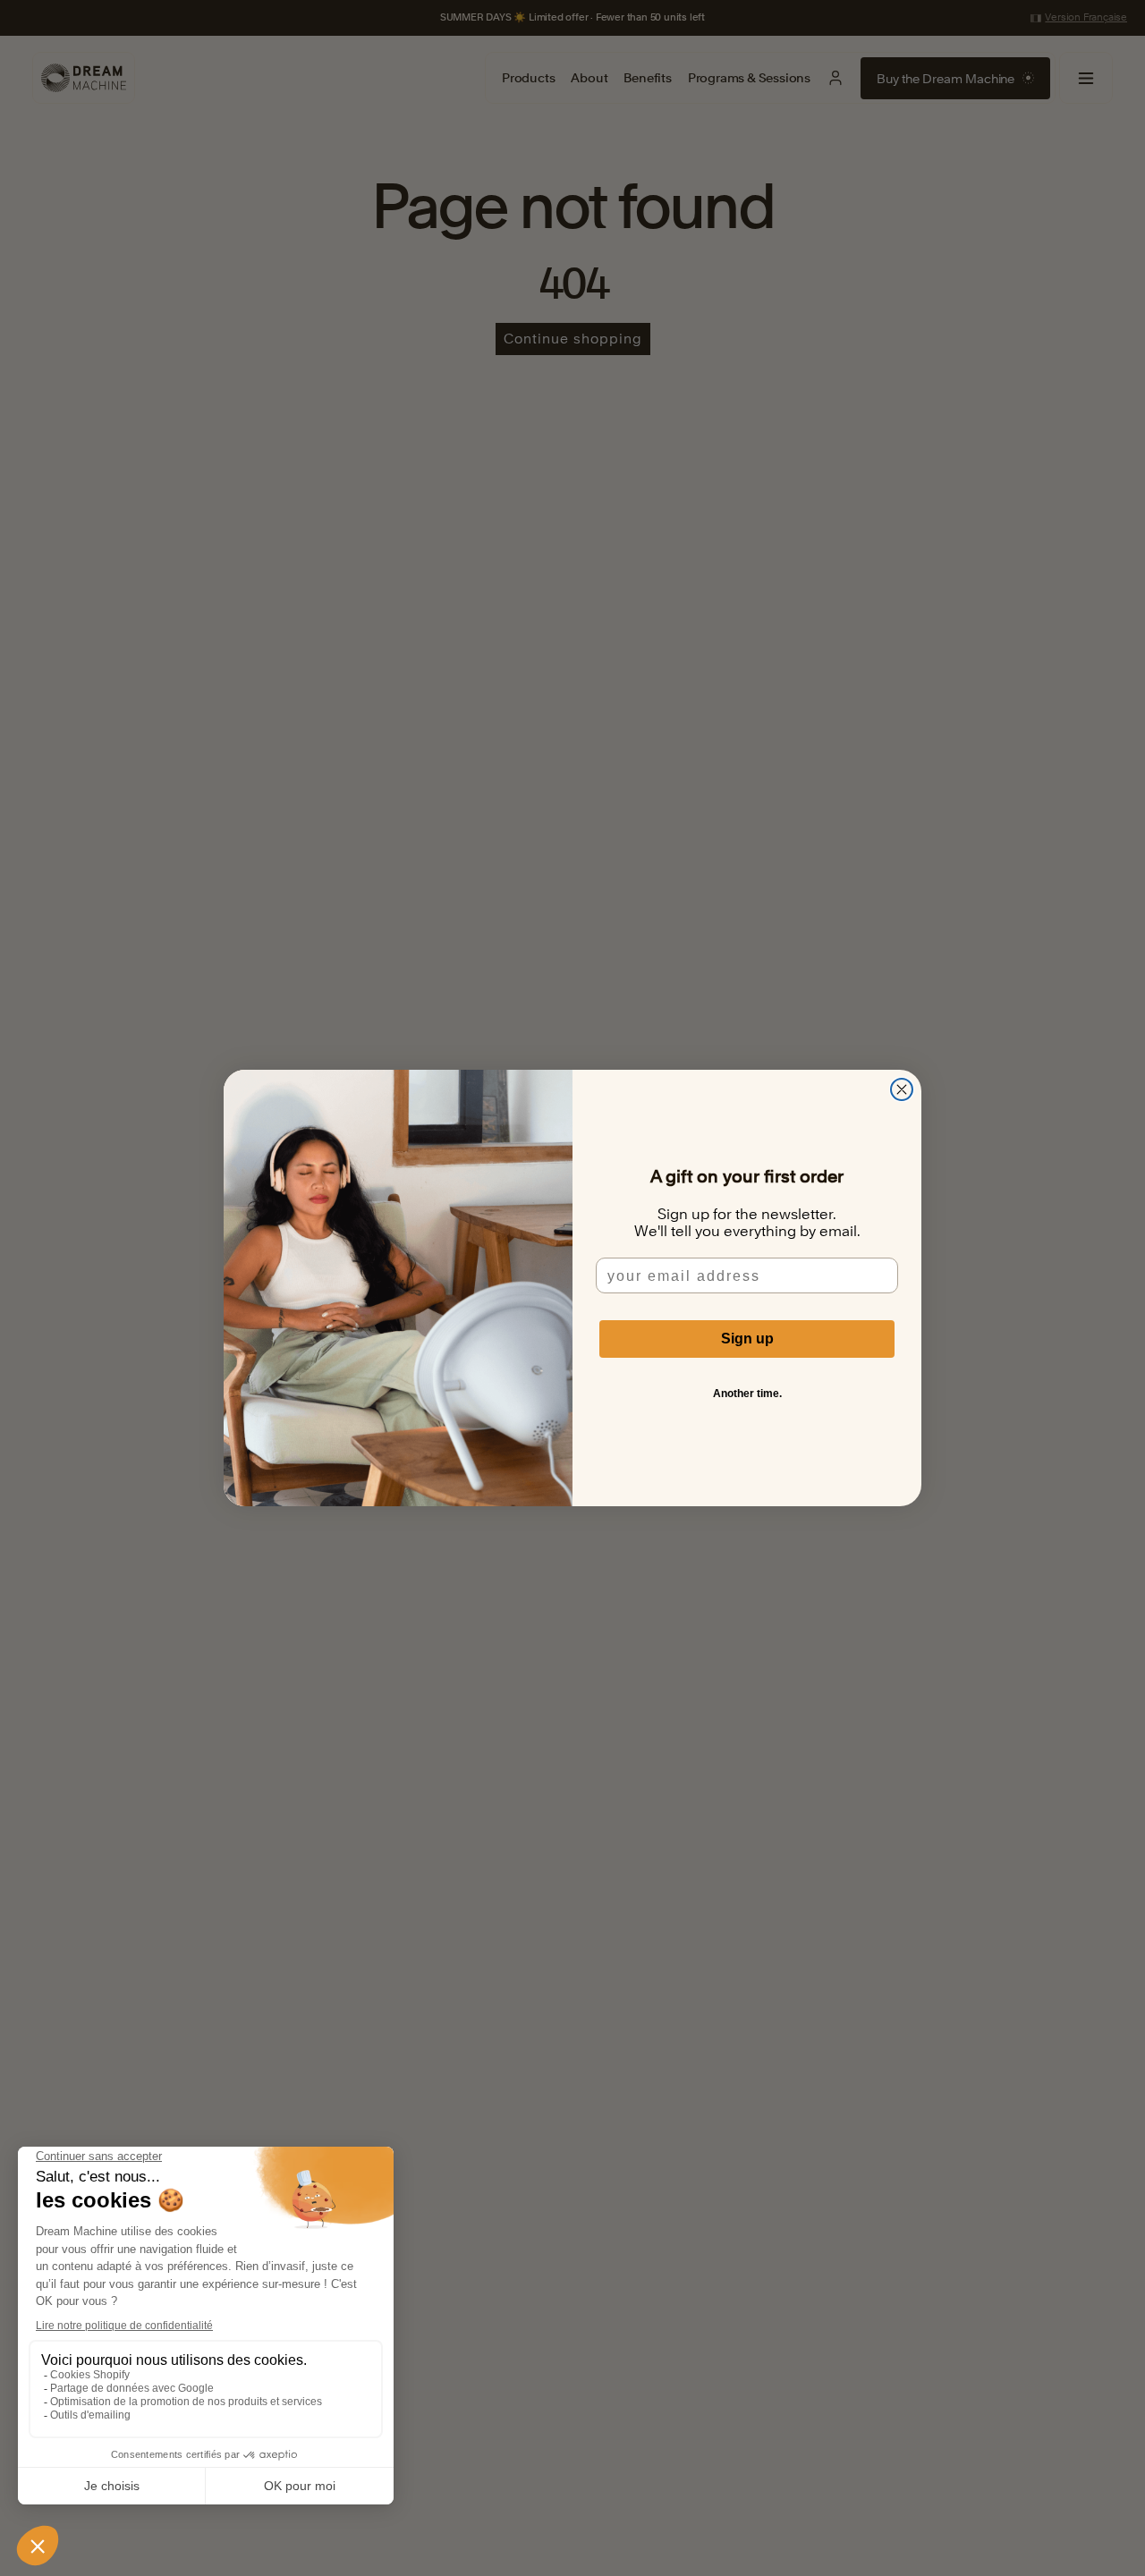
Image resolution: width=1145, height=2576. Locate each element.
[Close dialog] (902, 1089)
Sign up (747, 1339)
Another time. (747, 1394)
